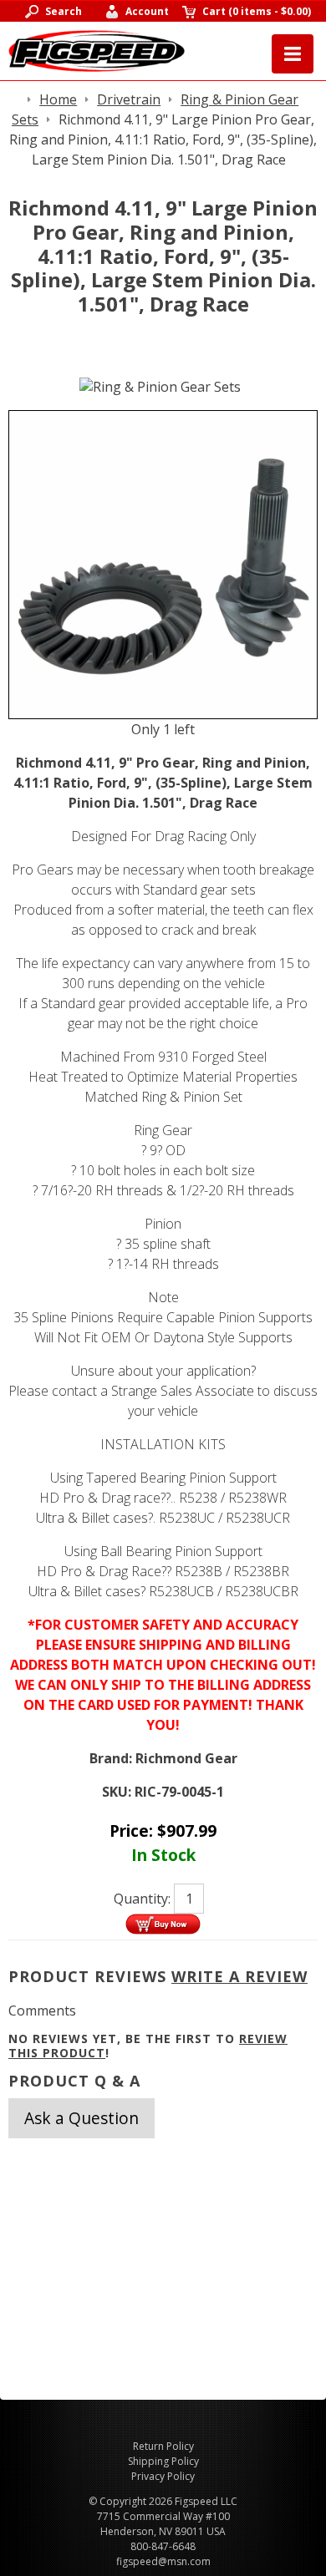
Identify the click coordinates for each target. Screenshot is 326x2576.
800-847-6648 (163, 2546)
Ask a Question (81, 2118)
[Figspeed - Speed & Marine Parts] (97, 49)
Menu (293, 54)
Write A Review (239, 1976)
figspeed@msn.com (163, 2561)
